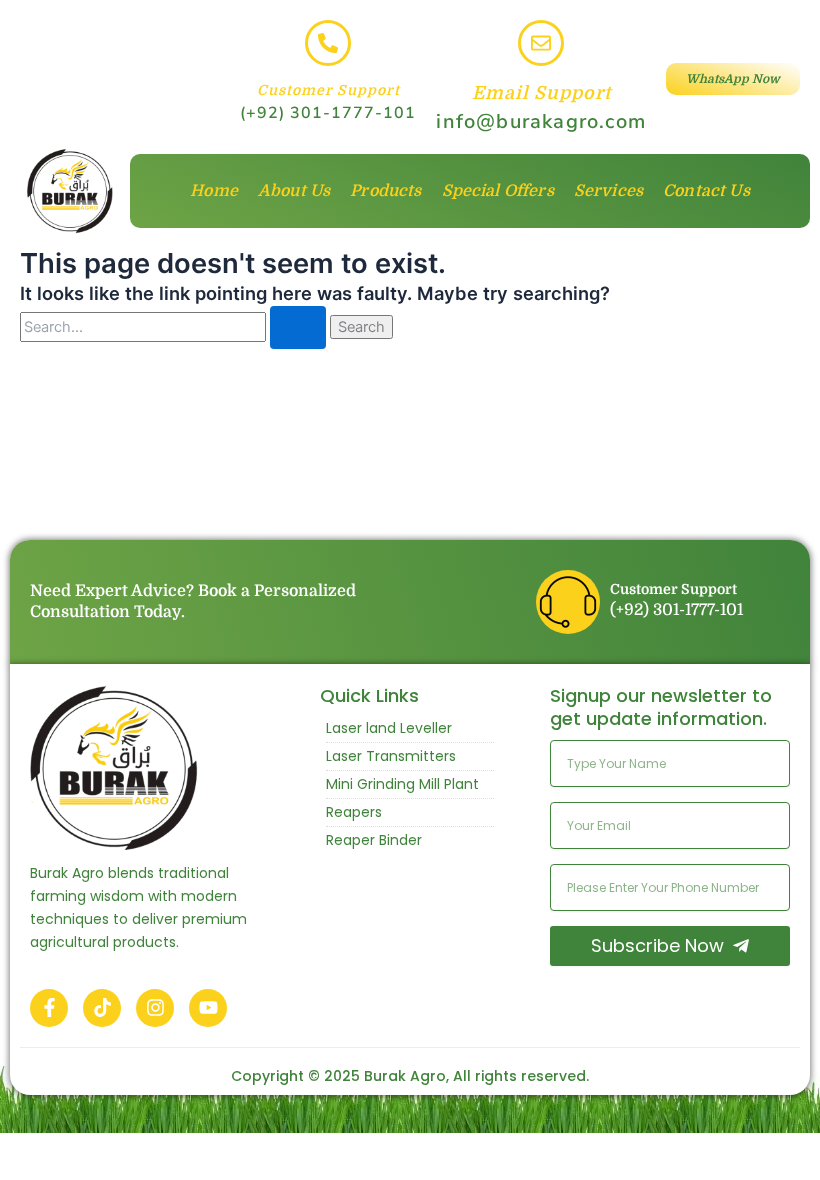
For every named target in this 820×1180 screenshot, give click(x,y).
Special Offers (498, 191)
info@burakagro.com (541, 121)
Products (385, 191)
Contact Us (706, 191)
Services (608, 191)
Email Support (541, 93)
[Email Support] (541, 43)
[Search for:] (175, 326)
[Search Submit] (298, 327)
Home (214, 191)
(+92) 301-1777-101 (328, 113)
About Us (294, 191)
